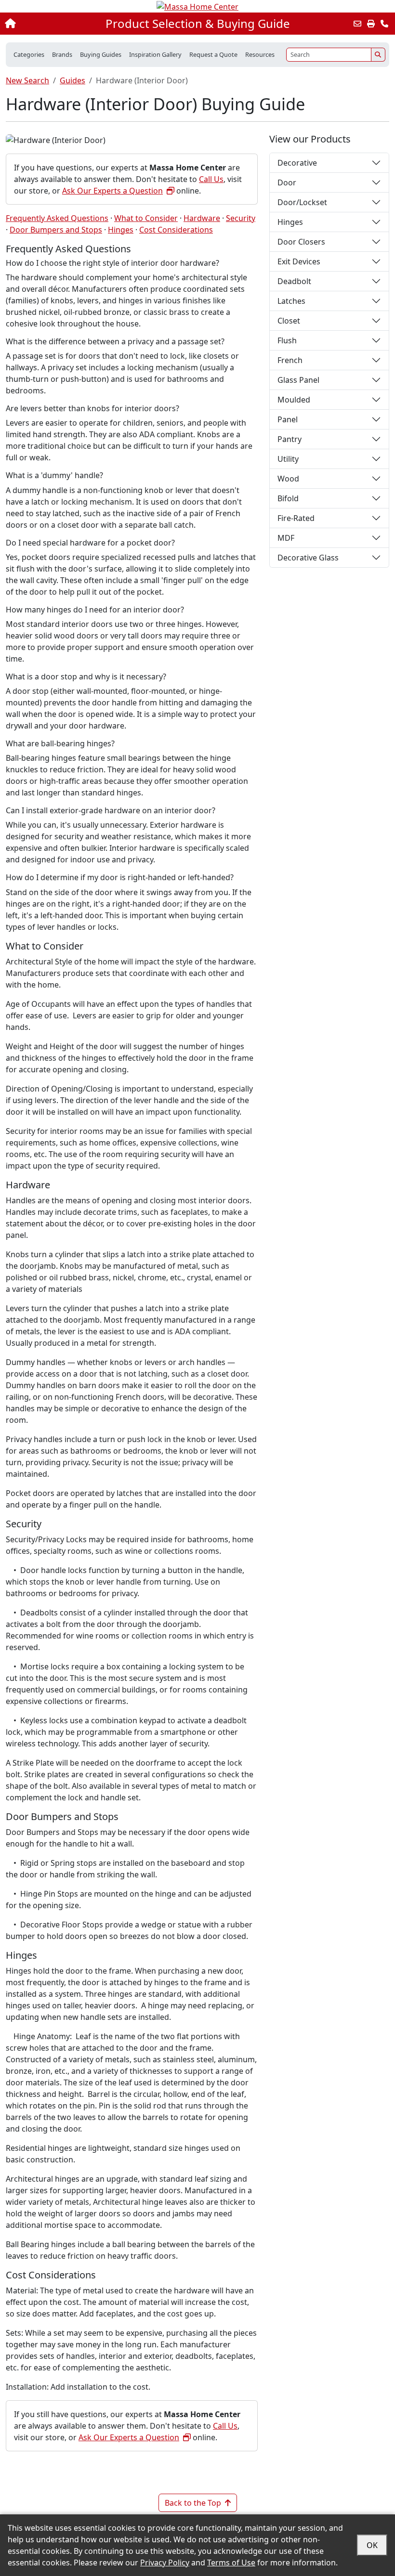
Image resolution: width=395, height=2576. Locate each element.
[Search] (378, 55)
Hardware (202, 218)
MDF (286, 538)
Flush (287, 340)
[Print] (371, 24)
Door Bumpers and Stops (56, 230)
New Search (27, 80)
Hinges (121, 230)
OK (372, 2545)
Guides (72, 80)
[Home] (42, 24)
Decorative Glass (308, 558)
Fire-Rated (296, 518)
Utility (288, 459)
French (290, 360)
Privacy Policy (165, 2563)
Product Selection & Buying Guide (198, 24)
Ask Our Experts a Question (112, 191)
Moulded (294, 400)
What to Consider (146, 218)
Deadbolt (294, 281)
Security (241, 218)
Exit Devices (299, 261)
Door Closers (301, 242)
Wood (288, 479)
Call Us (211, 179)
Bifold (288, 498)
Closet (289, 321)
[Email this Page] (357, 24)
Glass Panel (298, 380)
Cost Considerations (176, 230)
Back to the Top (193, 2503)
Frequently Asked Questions (57, 218)
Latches (291, 301)
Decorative (297, 163)
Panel (288, 419)
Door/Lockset (302, 202)
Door (287, 182)
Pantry (290, 439)
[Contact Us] (384, 24)
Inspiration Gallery (155, 54)
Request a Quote (213, 54)
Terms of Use (231, 2563)
